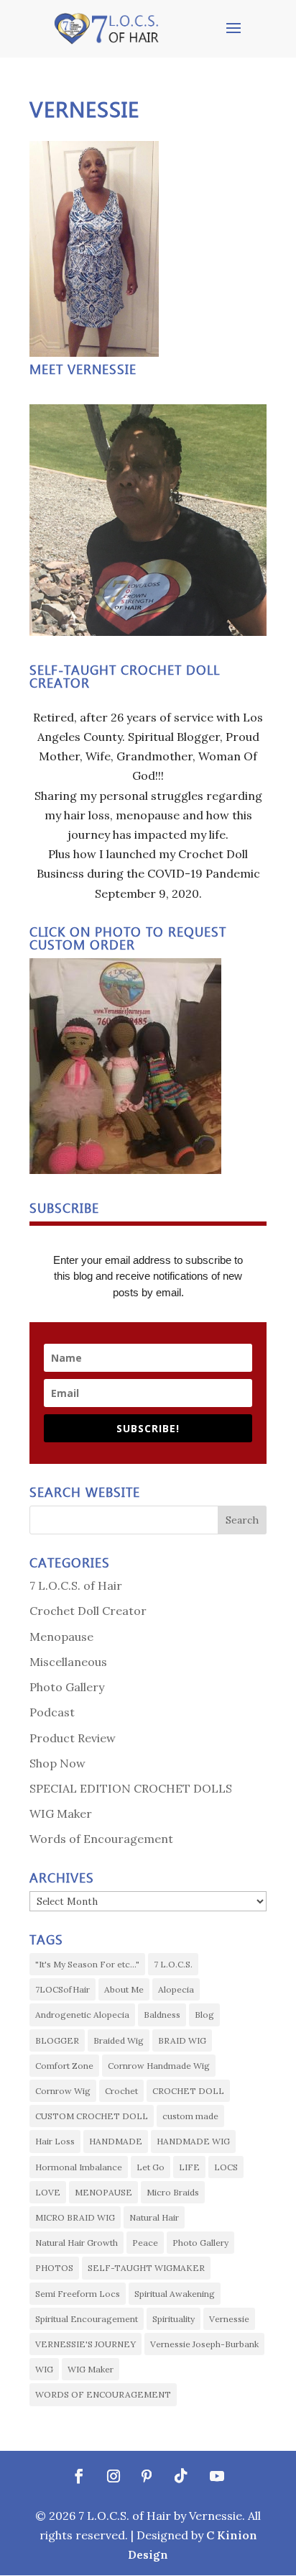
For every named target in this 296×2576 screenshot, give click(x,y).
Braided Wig (119, 2040)
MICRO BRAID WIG (75, 2217)
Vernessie (229, 2319)
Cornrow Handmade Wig (159, 2066)
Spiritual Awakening (175, 2294)
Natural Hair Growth (77, 2243)
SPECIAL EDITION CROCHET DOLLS (131, 1788)
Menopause (61, 1637)
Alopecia (176, 1989)
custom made (190, 2116)
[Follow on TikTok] (181, 2476)
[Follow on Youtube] (217, 2476)
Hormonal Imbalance (79, 2167)
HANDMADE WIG (193, 2141)
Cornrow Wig (63, 2091)
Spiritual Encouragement (87, 2319)
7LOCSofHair (63, 1989)
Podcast (52, 1712)
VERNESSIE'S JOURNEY (85, 2344)
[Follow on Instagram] (114, 2476)
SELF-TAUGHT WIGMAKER (146, 2268)
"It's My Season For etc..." (87, 1964)
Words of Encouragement (101, 1839)
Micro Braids (173, 2192)
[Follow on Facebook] (79, 2476)
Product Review (73, 1738)
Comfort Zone (64, 2066)
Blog (204, 2015)
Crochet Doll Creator (88, 1611)
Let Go (151, 2167)
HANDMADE (116, 2141)
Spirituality (174, 2319)
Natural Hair (154, 2217)
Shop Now (57, 1763)
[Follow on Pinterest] (147, 2476)
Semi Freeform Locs (78, 2294)
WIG (44, 2369)
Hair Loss (55, 2141)
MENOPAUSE (103, 2192)
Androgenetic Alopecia (82, 2015)
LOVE (48, 2192)
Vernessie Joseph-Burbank (204, 2344)
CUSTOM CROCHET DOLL (92, 2116)
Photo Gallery (67, 1687)
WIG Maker (61, 1813)
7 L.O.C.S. (173, 1964)
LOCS (226, 2167)
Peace (145, 2243)
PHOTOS (54, 2268)
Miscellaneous (68, 1662)
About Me (124, 1989)
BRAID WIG (182, 2040)
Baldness (162, 2015)
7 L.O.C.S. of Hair (76, 1585)
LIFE (189, 2167)
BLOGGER (57, 2040)
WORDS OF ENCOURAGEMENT (103, 2394)
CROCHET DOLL (188, 2091)
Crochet (121, 2091)
